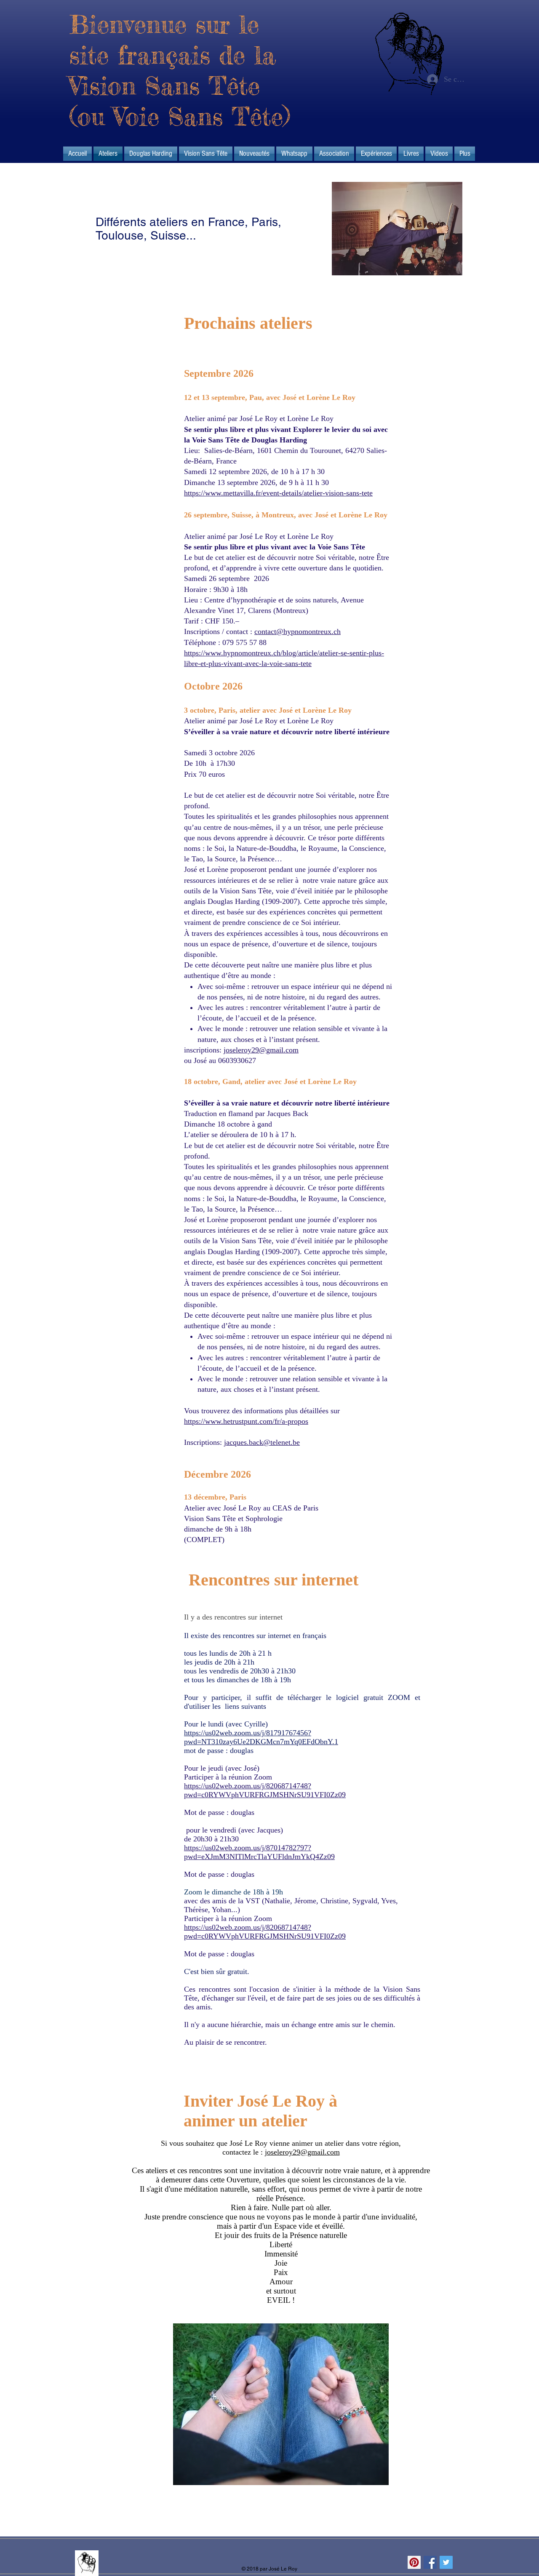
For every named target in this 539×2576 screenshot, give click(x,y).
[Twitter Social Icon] (446, 2562)
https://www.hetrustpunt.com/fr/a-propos (246, 1421)
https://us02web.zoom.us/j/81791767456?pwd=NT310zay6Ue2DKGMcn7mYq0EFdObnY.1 (261, 1737)
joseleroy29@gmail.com (261, 1050)
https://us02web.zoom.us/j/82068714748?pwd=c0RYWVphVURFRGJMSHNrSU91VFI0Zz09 (265, 1790)
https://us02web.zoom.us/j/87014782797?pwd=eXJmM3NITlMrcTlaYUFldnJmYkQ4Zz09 (259, 1852)
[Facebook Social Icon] (430, 2562)
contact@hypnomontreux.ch (298, 631)
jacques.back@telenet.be (262, 1442)
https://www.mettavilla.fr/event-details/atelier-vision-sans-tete (278, 493)
